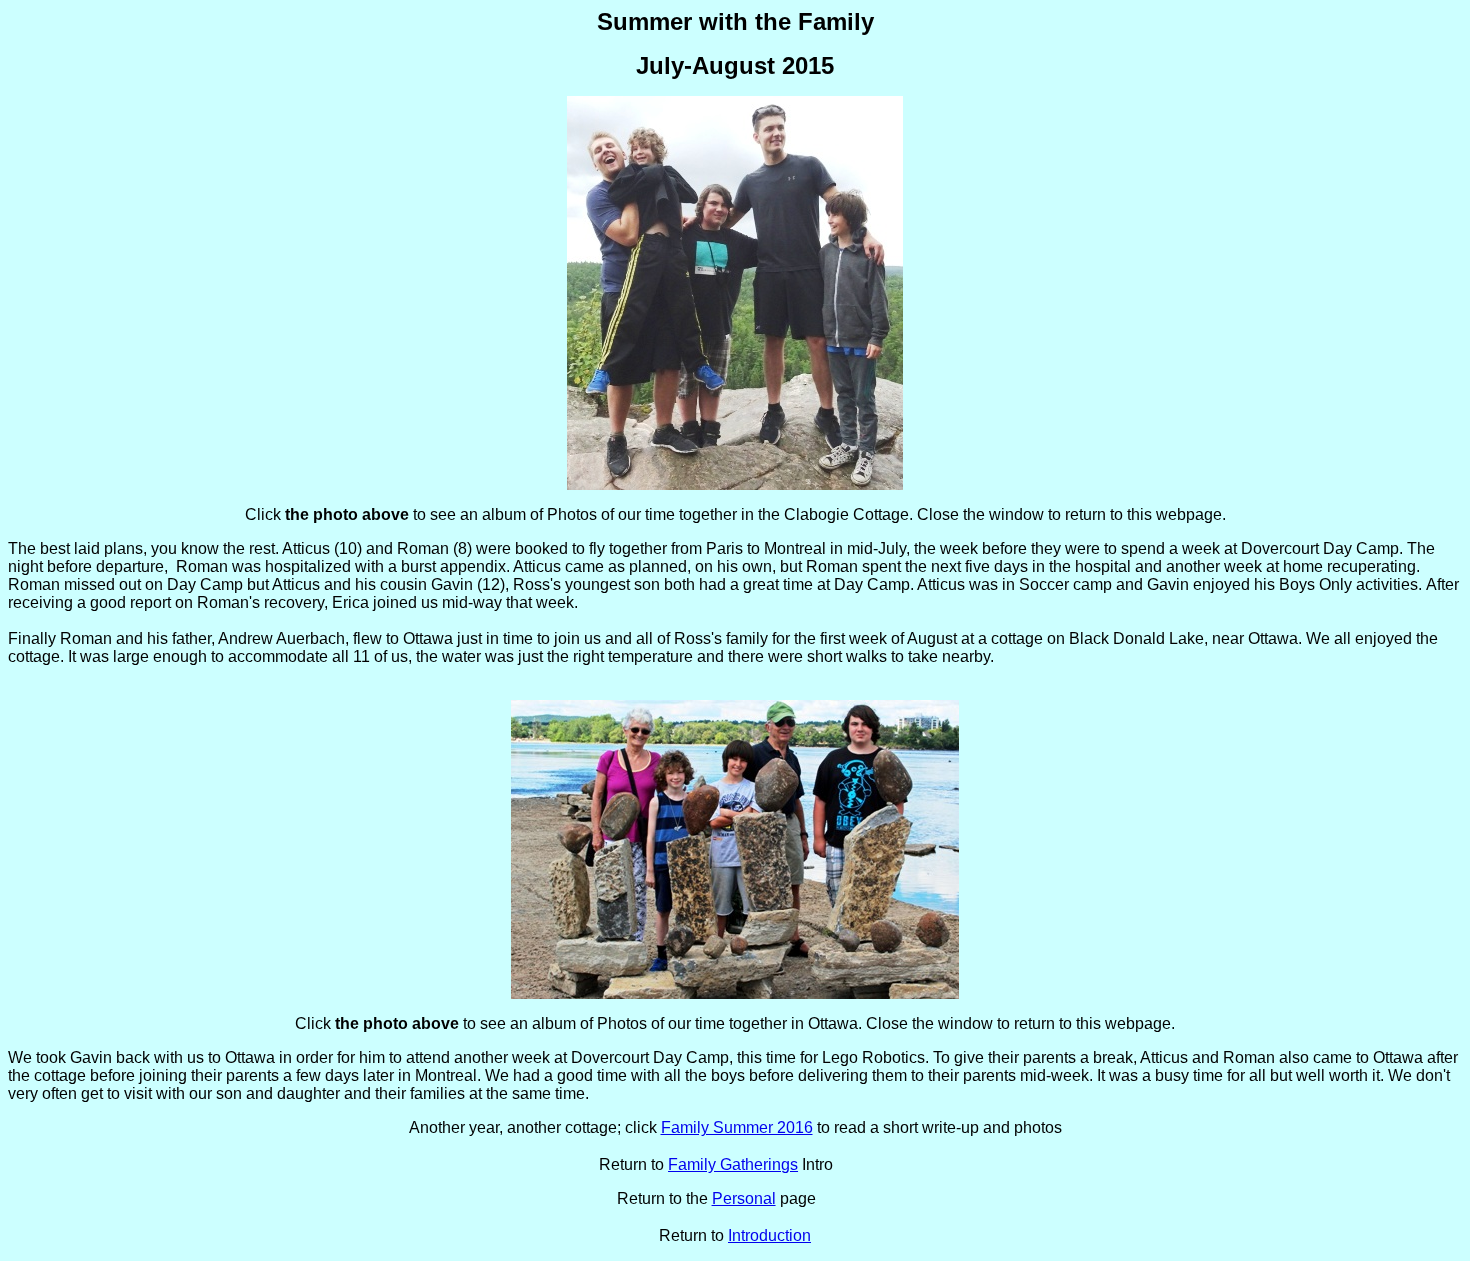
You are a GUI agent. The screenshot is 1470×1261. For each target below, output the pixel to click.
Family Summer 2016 (737, 1127)
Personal (744, 1198)
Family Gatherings (733, 1164)
